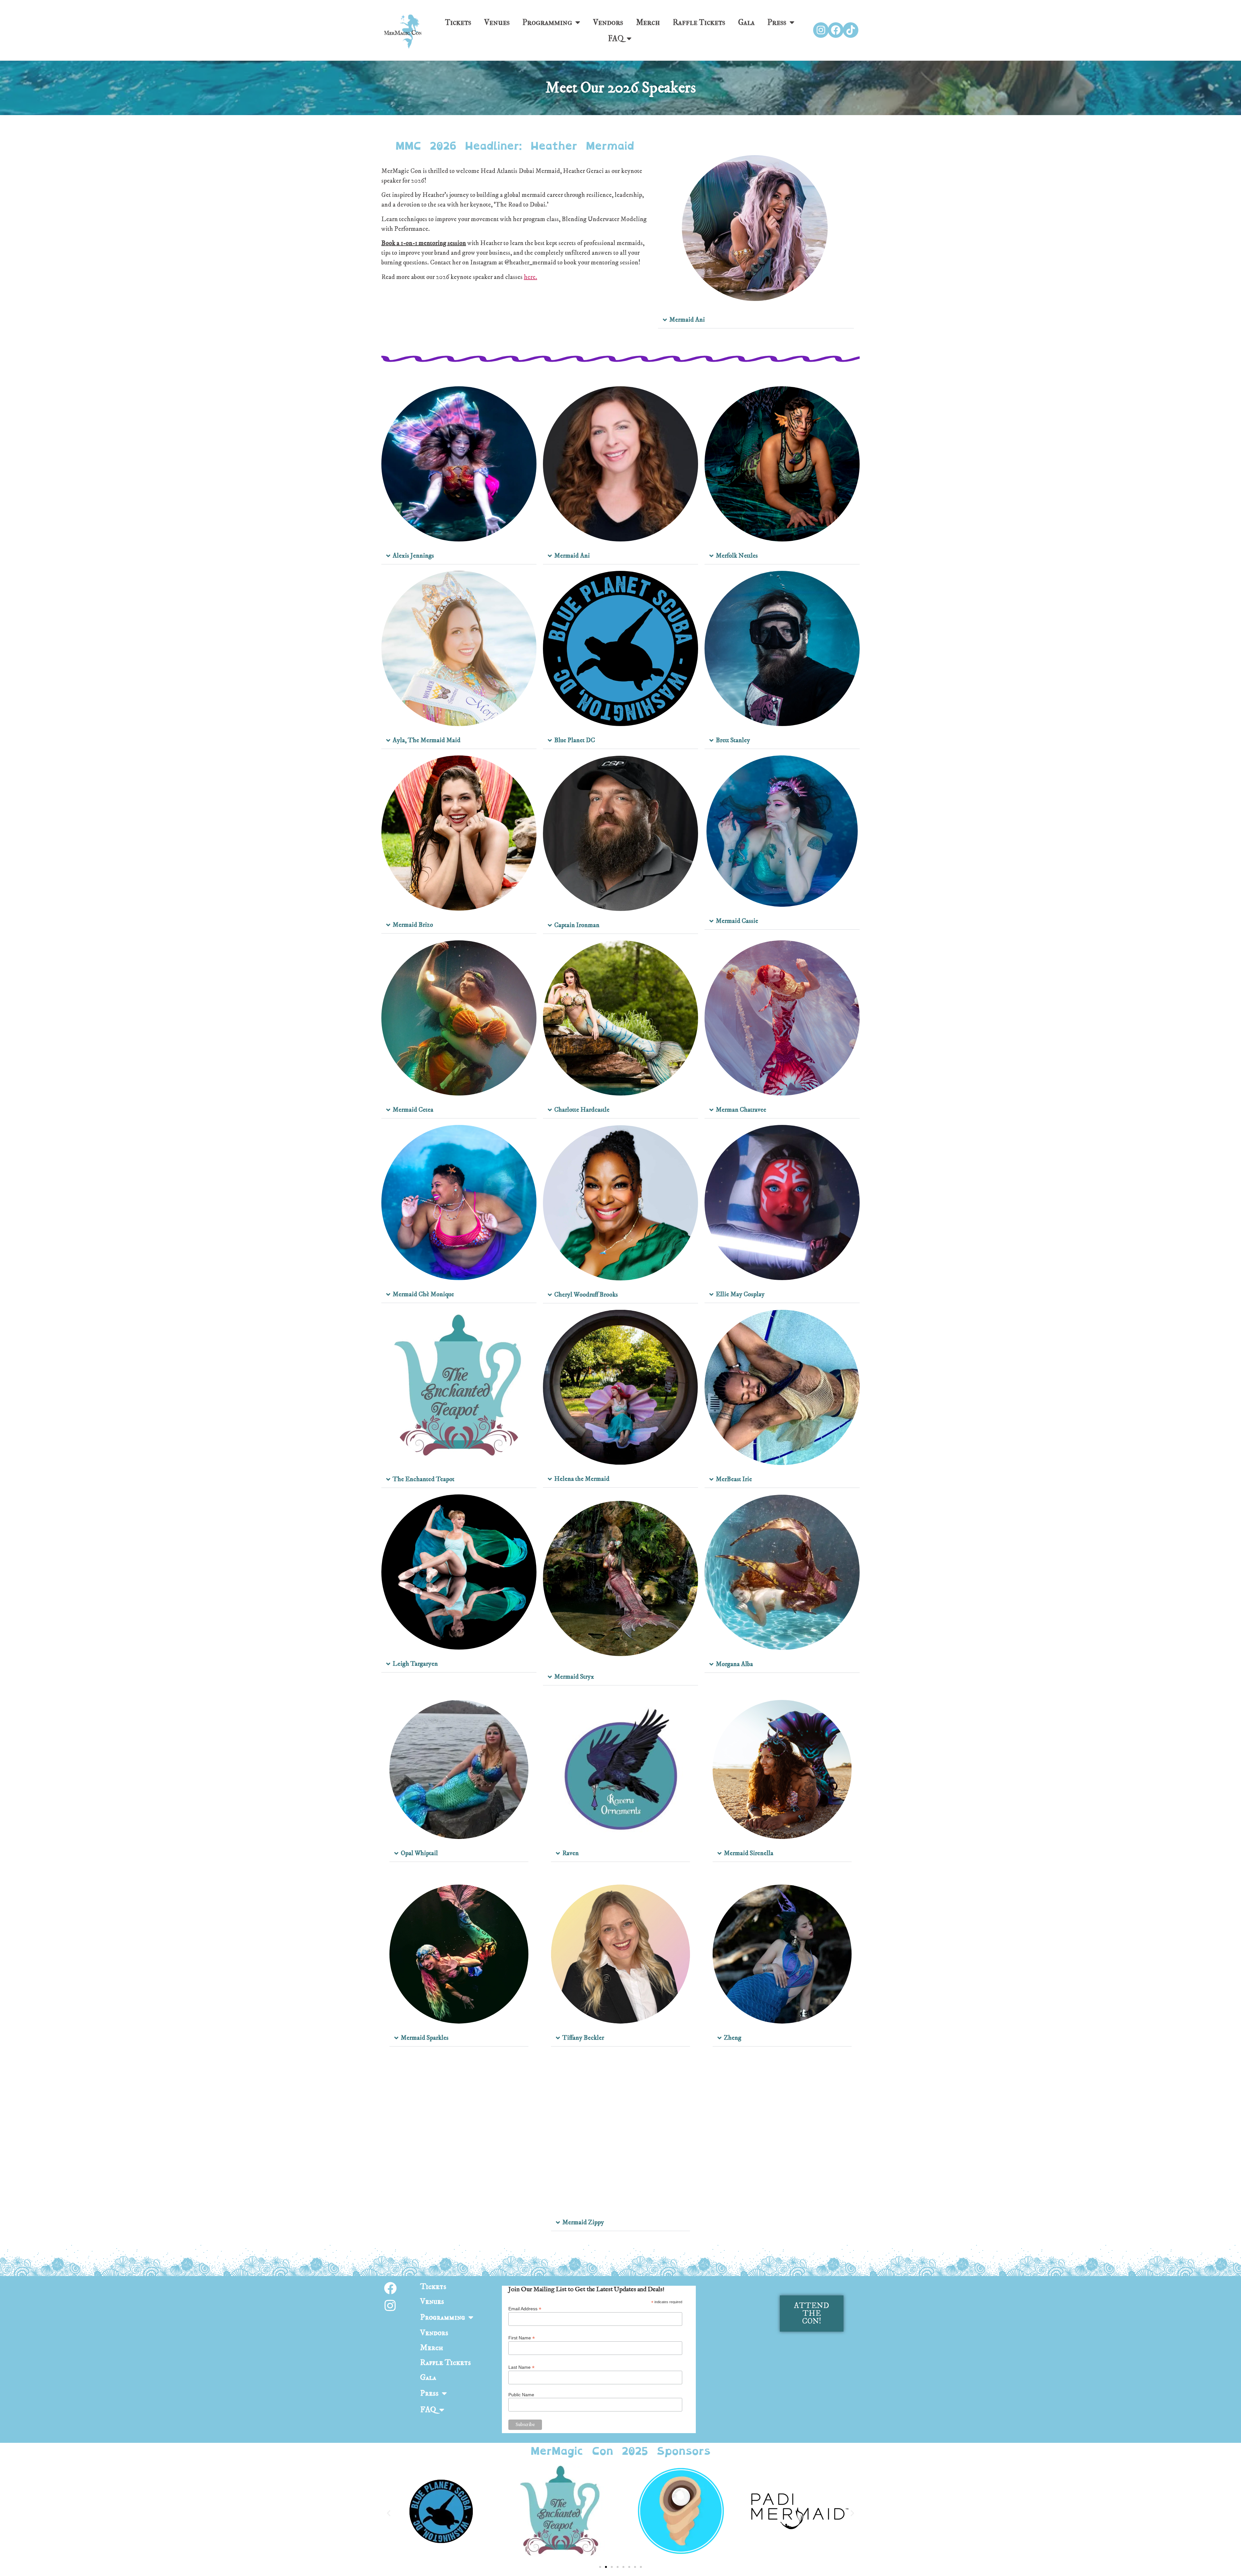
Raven (571, 1853)
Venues (497, 22)
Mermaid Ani (687, 320)
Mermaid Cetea (413, 1110)
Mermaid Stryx (574, 1677)
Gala (746, 22)
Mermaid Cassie (737, 921)
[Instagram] (821, 30)
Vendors (608, 22)
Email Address (525, 2309)
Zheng (733, 2038)
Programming (547, 22)
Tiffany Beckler (583, 2038)
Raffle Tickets (699, 22)
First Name (522, 2338)
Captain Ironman (577, 925)
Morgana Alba (734, 1664)
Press (777, 22)
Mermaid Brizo (413, 925)
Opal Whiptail (419, 1853)
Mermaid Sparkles (425, 2038)
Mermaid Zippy (583, 2223)
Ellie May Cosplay (740, 1294)
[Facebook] (836, 30)
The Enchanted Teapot (424, 1479)
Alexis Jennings (413, 556)
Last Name (521, 2367)
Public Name (521, 2395)
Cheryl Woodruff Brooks (586, 1295)
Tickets (458, 22)
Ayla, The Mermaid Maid (427, 740)
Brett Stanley (733, 740)
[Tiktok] (851, 30)
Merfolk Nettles (737, 556)
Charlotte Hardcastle (582, 1110)
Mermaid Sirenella (749, 1853)
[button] (756, 320)
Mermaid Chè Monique (423, 1294)
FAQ (616, 38)
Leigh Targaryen (415, 1664)
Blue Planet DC (575, 740)
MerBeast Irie (734, 1479)
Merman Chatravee (741, 1110)
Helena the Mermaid (582, 1479)
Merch (648, 22)
